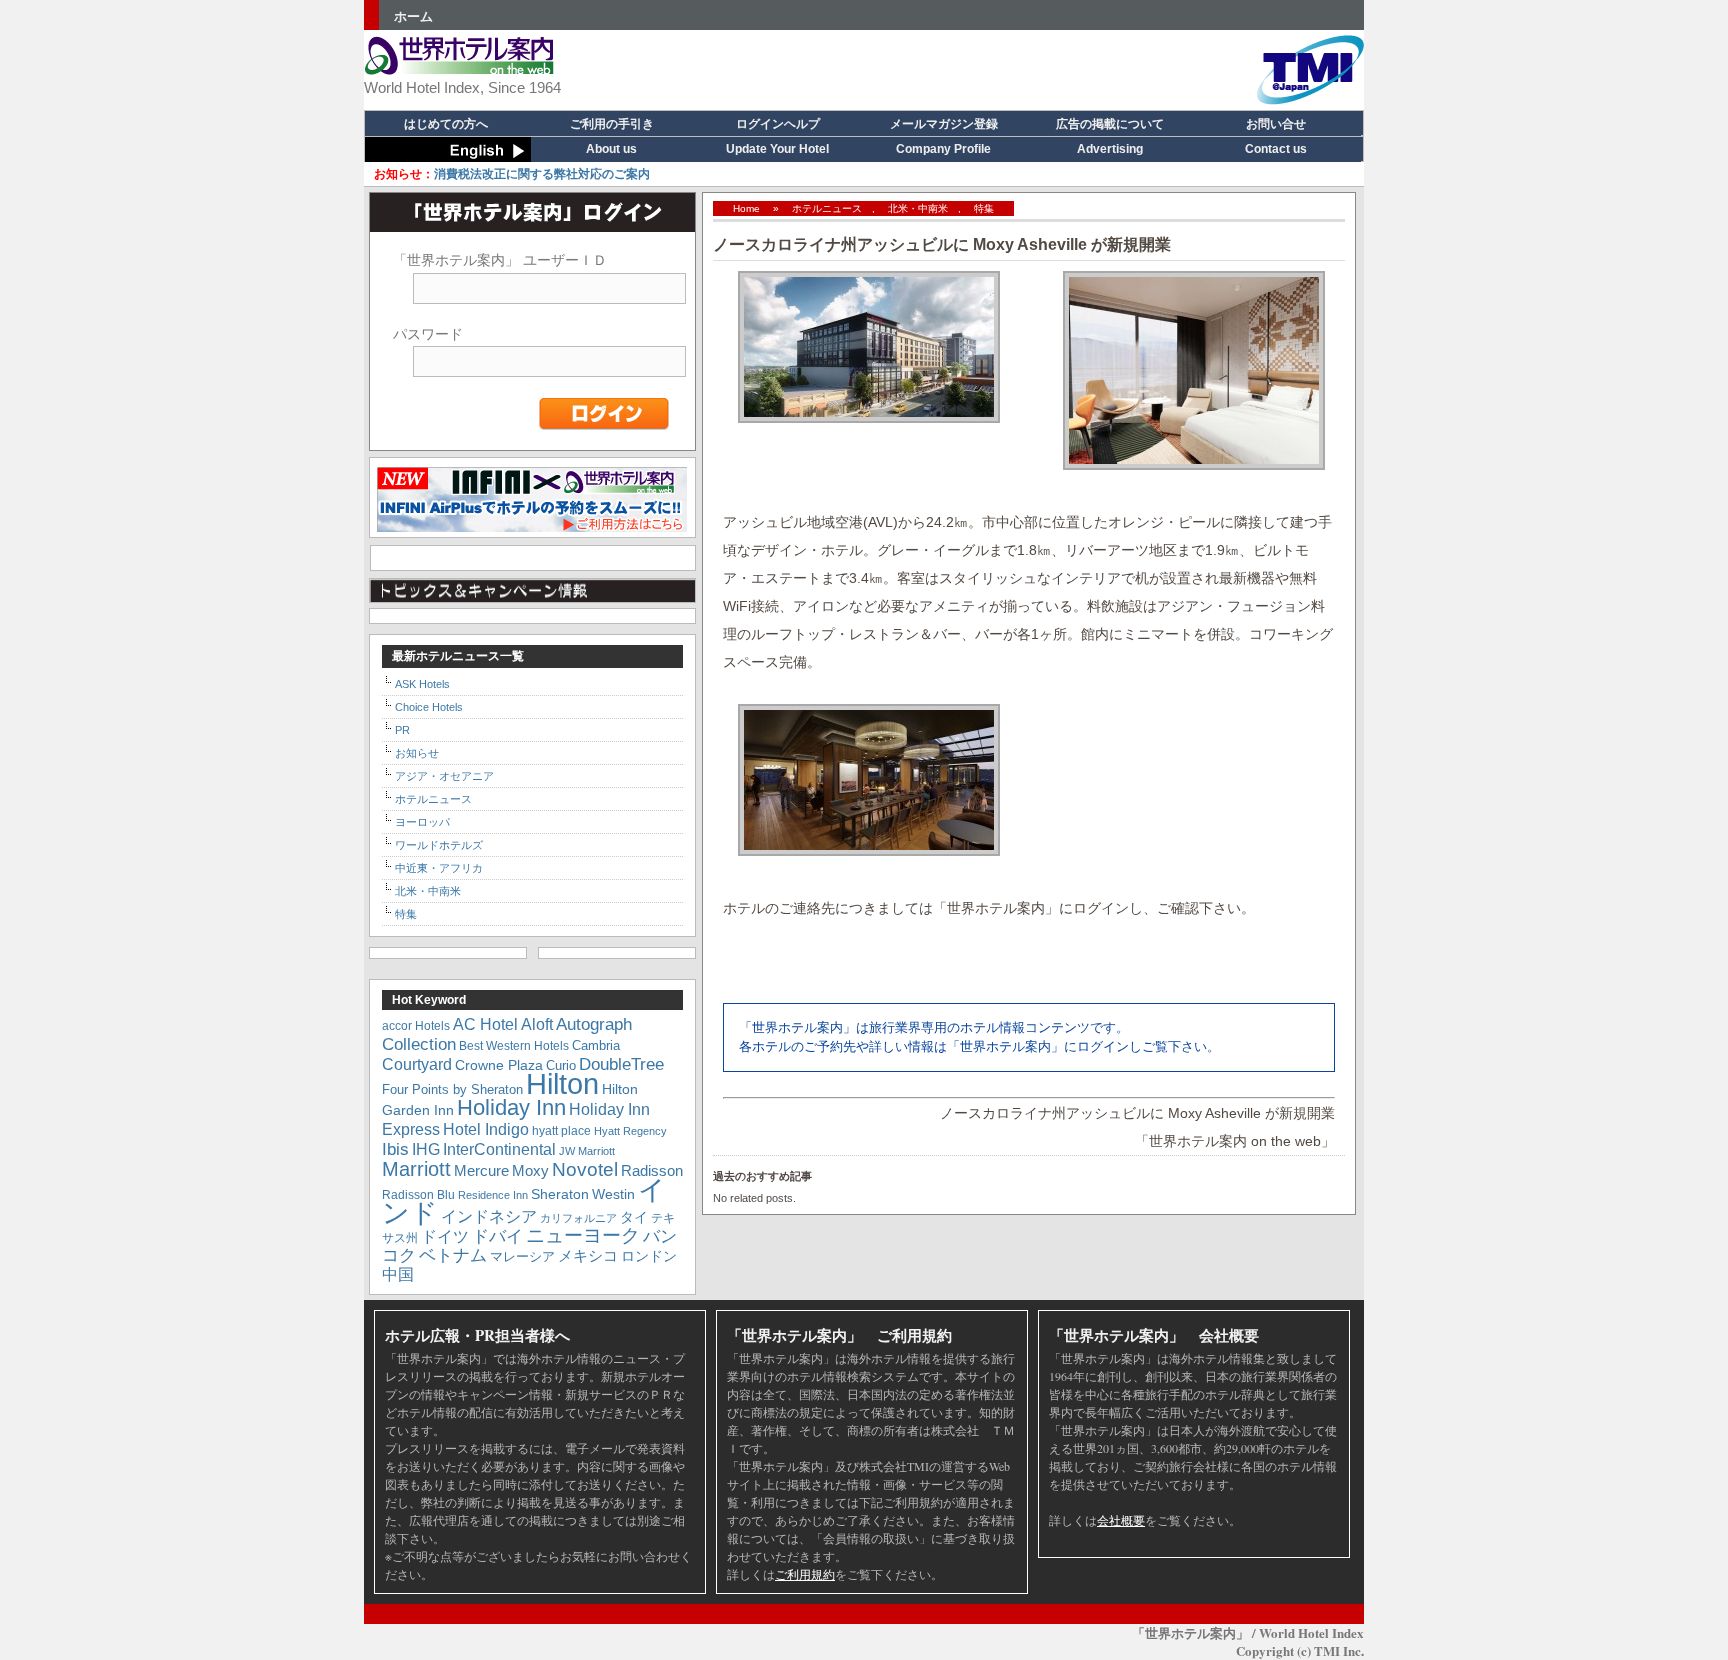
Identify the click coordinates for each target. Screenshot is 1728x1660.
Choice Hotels (429, 707)
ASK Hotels (422, 684)
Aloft (537, 1024)
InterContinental (499, 1149)
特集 (984, 208)
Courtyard (417, 1064)
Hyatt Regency (630, 1131)
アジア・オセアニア (444, 776)
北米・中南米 (918, 208)
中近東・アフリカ (439, 868)
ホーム (413, 16)
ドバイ (497, 1236)
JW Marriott (587, 1151)
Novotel (585, 1169)
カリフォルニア (578, 1218)
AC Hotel (485, 1024)
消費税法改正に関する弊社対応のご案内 (512, 173)
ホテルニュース (827, 208)
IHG (426, 1149)
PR (402, 730)
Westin (613, 1194)
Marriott (416, 1169)
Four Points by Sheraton (452, 1089)
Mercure (481, 1170)
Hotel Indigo (486, 1129)
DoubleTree (621, 1064)
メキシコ (588, 1255)
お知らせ (417, 753)
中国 (398, 1274)
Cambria (596, 1046)
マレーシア (522, 1256)
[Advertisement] (990, 65)
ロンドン (649, 1256)
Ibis (395, 1149)
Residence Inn (493, 1195)
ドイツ (445, 1236)
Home (746, 208)
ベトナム (453, 1255)
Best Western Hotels (514, 1046)
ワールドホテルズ (439, 845)
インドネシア (489, 1216)
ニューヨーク (583, 1235)
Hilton (562, 1083)
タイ (634, 1217)
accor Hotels (416, 1025)
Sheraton (560, 1194)
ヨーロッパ (422, 822)
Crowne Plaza (499, 1065)
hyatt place (561, 1130)
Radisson (652, 1170)
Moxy (530, 1170)
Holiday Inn (511, 1107)
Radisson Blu (418, 1194)
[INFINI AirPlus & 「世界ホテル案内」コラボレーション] (532, 528)
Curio (561, 1066)
